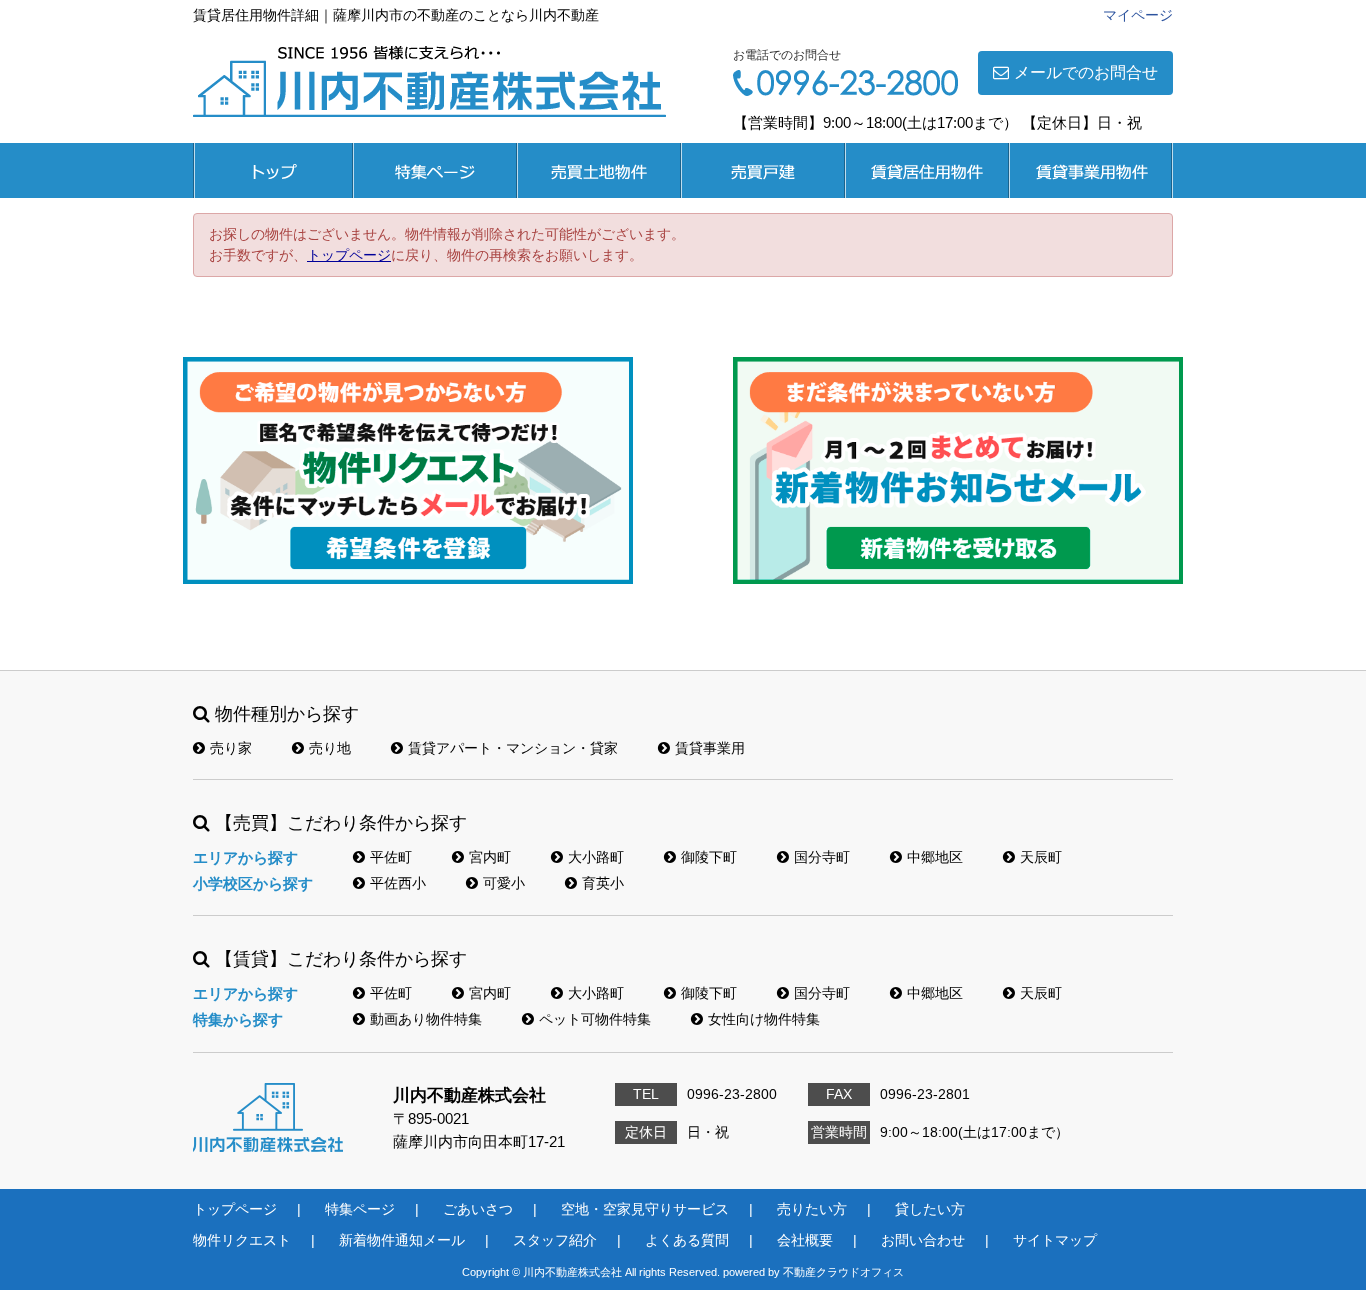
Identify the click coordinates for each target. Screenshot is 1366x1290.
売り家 (231, 748)
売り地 (330, 748)
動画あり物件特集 (426, 1019)
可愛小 (504, 883)
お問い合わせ (923, 1240)
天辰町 (1041, 857)
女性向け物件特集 (764, 1019)
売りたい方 (812, 1209)
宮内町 (490, 857)
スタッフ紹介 (555, 1240)
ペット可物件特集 (595, 1019)
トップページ (273, 170)
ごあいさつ (478, 1209)
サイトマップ (1055, 1240)
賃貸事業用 (1091, 170)
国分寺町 (822, 857)
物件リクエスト (242, 1240)
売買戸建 (763, 170)
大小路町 (596, 857)
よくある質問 (687, 1240)
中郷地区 (935, 857)
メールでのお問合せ (1086, 72)
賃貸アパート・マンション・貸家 (513, 748)
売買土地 (599, 170)
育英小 (603, 883)
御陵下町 (709, 857)
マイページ (1138, 15)
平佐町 (391, 857)
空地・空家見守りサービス (645, 1209)
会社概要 (805, 1240)
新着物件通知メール (402, 1240)
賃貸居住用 (927, 170)
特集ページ (435, 170)
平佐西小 (398, 883)
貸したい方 (930, 1209)
